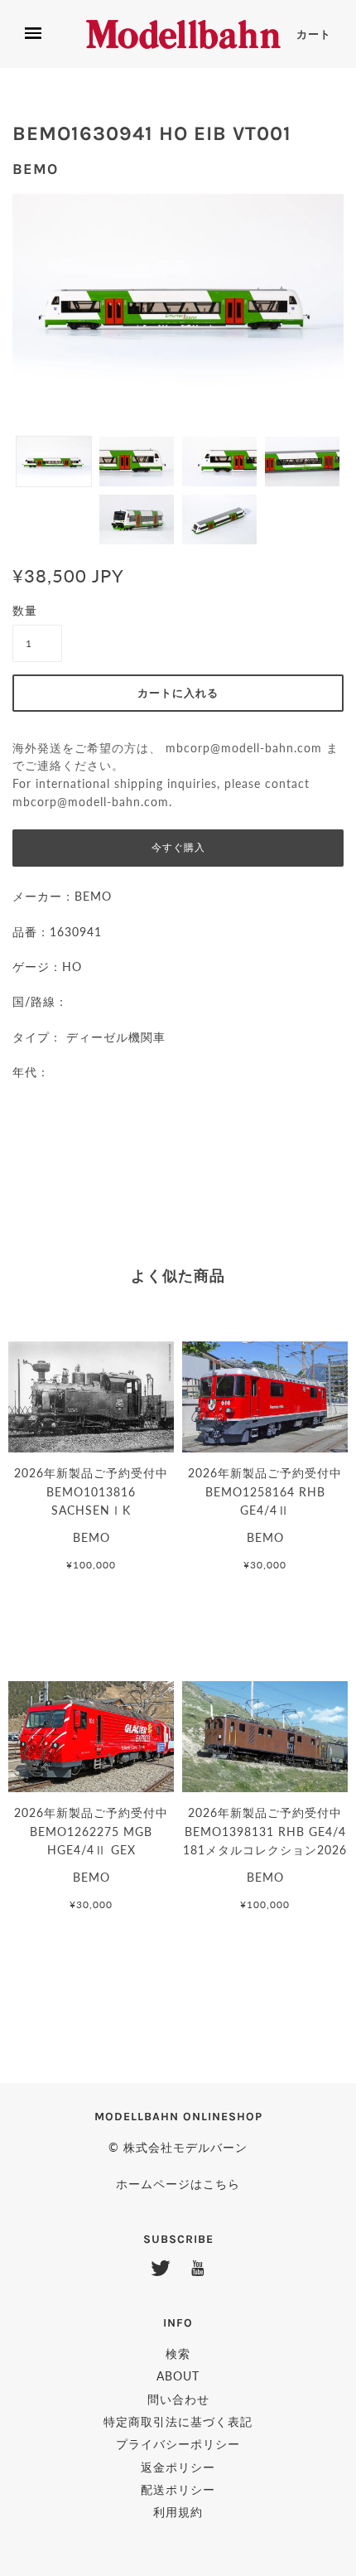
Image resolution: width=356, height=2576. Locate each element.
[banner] (183, 34)
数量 (25, 610)
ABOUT (178, 2376)
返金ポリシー (178, 2467)
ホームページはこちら (178, 2184)
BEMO (35, 169)
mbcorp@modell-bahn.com (244, 748)
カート (314, 34)
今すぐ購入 (178, 848)
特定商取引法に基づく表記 (178, 2421)
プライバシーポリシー (178, 2444)
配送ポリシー (178, 2489)
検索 (178, 2354)
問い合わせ (178, 2399)
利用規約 (178, 2512)
